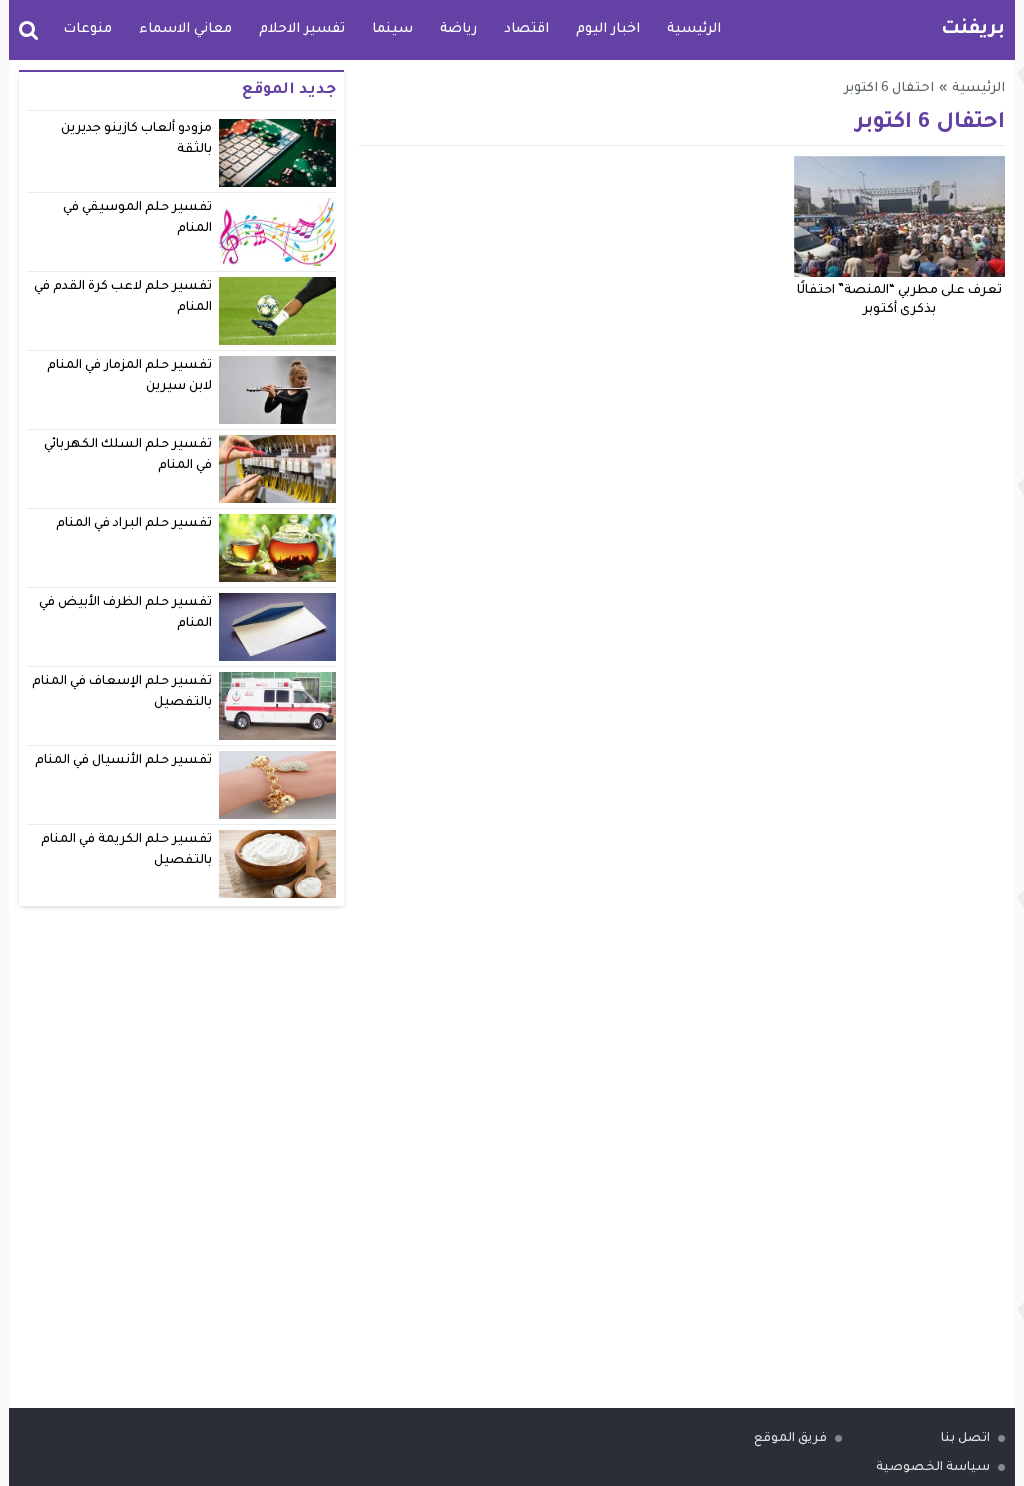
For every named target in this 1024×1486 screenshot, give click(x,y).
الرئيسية (694, 29)
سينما (392, 29)
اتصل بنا (965, 1439)
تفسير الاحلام (302, 29)
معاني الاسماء (185, 29)
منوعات (87, 29)
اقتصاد (526, 29)
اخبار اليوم (608, 29)
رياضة (458, 29)
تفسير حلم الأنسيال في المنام (124, 761)
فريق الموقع (790, 1439)
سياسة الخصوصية (933, 1468)
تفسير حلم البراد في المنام (134, 524)
